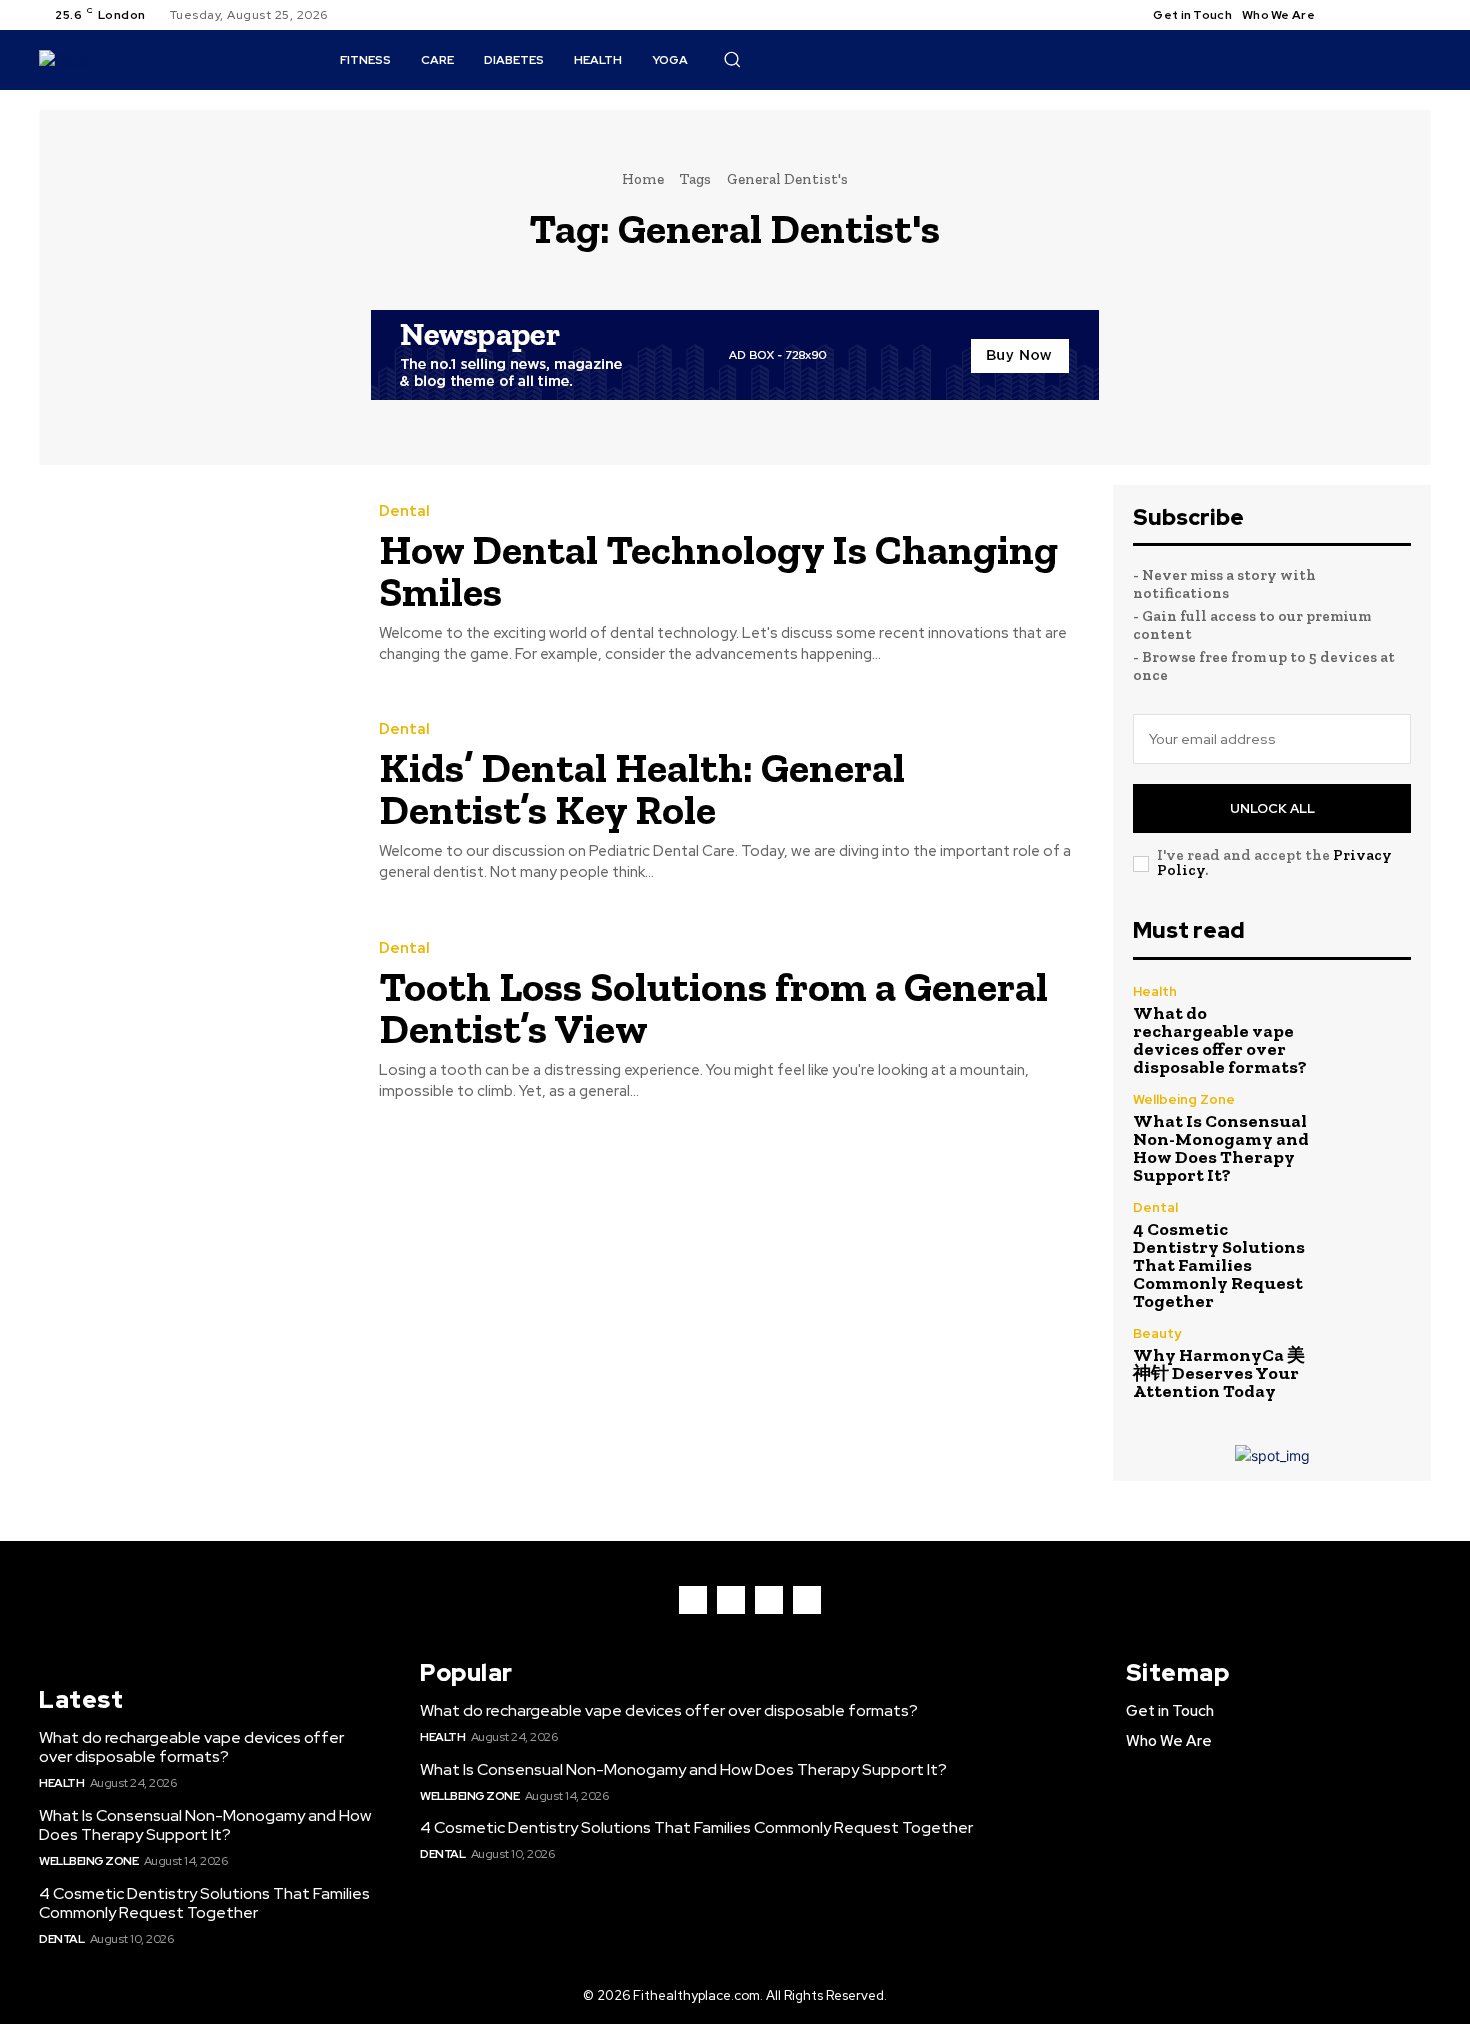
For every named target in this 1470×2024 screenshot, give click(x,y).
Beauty (1157, 1333)
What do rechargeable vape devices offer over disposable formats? (1220, 1040)
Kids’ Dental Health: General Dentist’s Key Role (642, 788)
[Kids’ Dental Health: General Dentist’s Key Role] (194, 803)
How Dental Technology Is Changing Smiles (718, 570)
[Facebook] (1347, 15)
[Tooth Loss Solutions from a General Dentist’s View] (194, 1021)
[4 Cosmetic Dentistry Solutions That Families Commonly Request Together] (1369, 1242)
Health (1155, 991)
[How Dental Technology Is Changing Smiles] (194, 584)
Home (643, 179)
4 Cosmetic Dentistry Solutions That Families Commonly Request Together (1219, 1265)
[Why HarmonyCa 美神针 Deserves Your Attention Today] (1369, 1363)
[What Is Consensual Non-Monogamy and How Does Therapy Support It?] (1369, 1134)
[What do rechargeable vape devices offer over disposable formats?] (1369, 1026)
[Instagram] (1371, 15)
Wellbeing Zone (1184, 1099)
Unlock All (1272, 808)
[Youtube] (1419, 15)
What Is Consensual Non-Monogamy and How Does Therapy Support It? (1221, 1148)
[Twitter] (1395, 15)
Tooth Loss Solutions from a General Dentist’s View (713, 1007)
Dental (404, 511)
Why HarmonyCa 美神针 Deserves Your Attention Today (1219, 1373)
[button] (732, 59)
